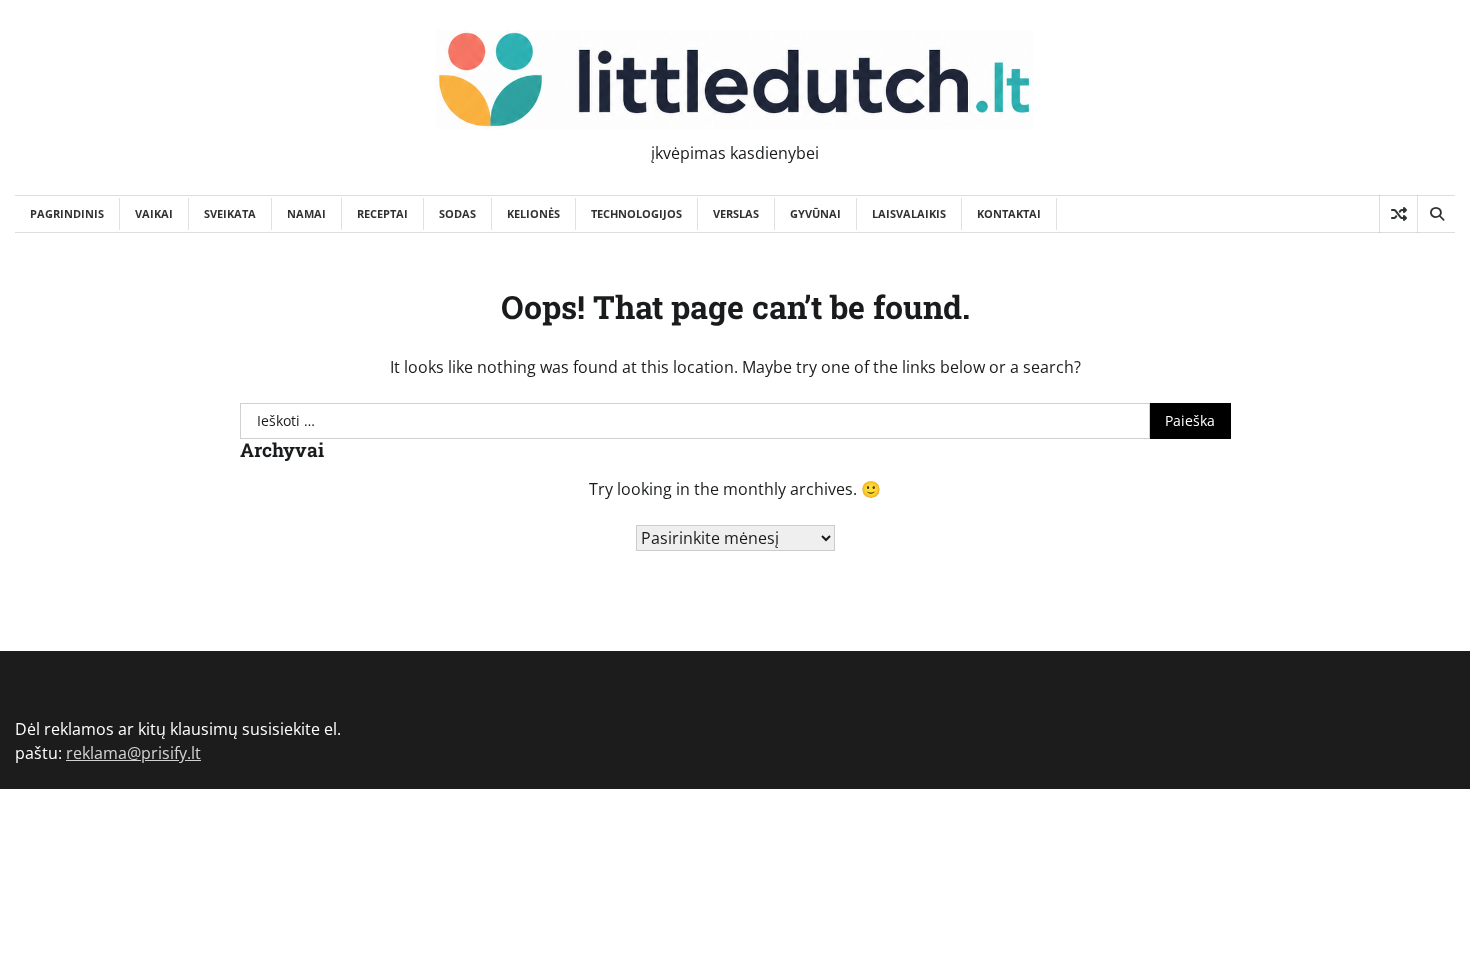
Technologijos (636, 213)
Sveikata (230, 213)
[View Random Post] (1398, 214)
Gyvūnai (815, 213)
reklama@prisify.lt (133, 753)
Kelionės (533, 213)
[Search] (1436, 214)
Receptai (382, 213)
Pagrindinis (67, 213)
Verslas (736, 213)
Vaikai (154, 213)
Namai (306, 213)
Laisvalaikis (909, 213)
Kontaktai (1009, 213)
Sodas (457, 213)
